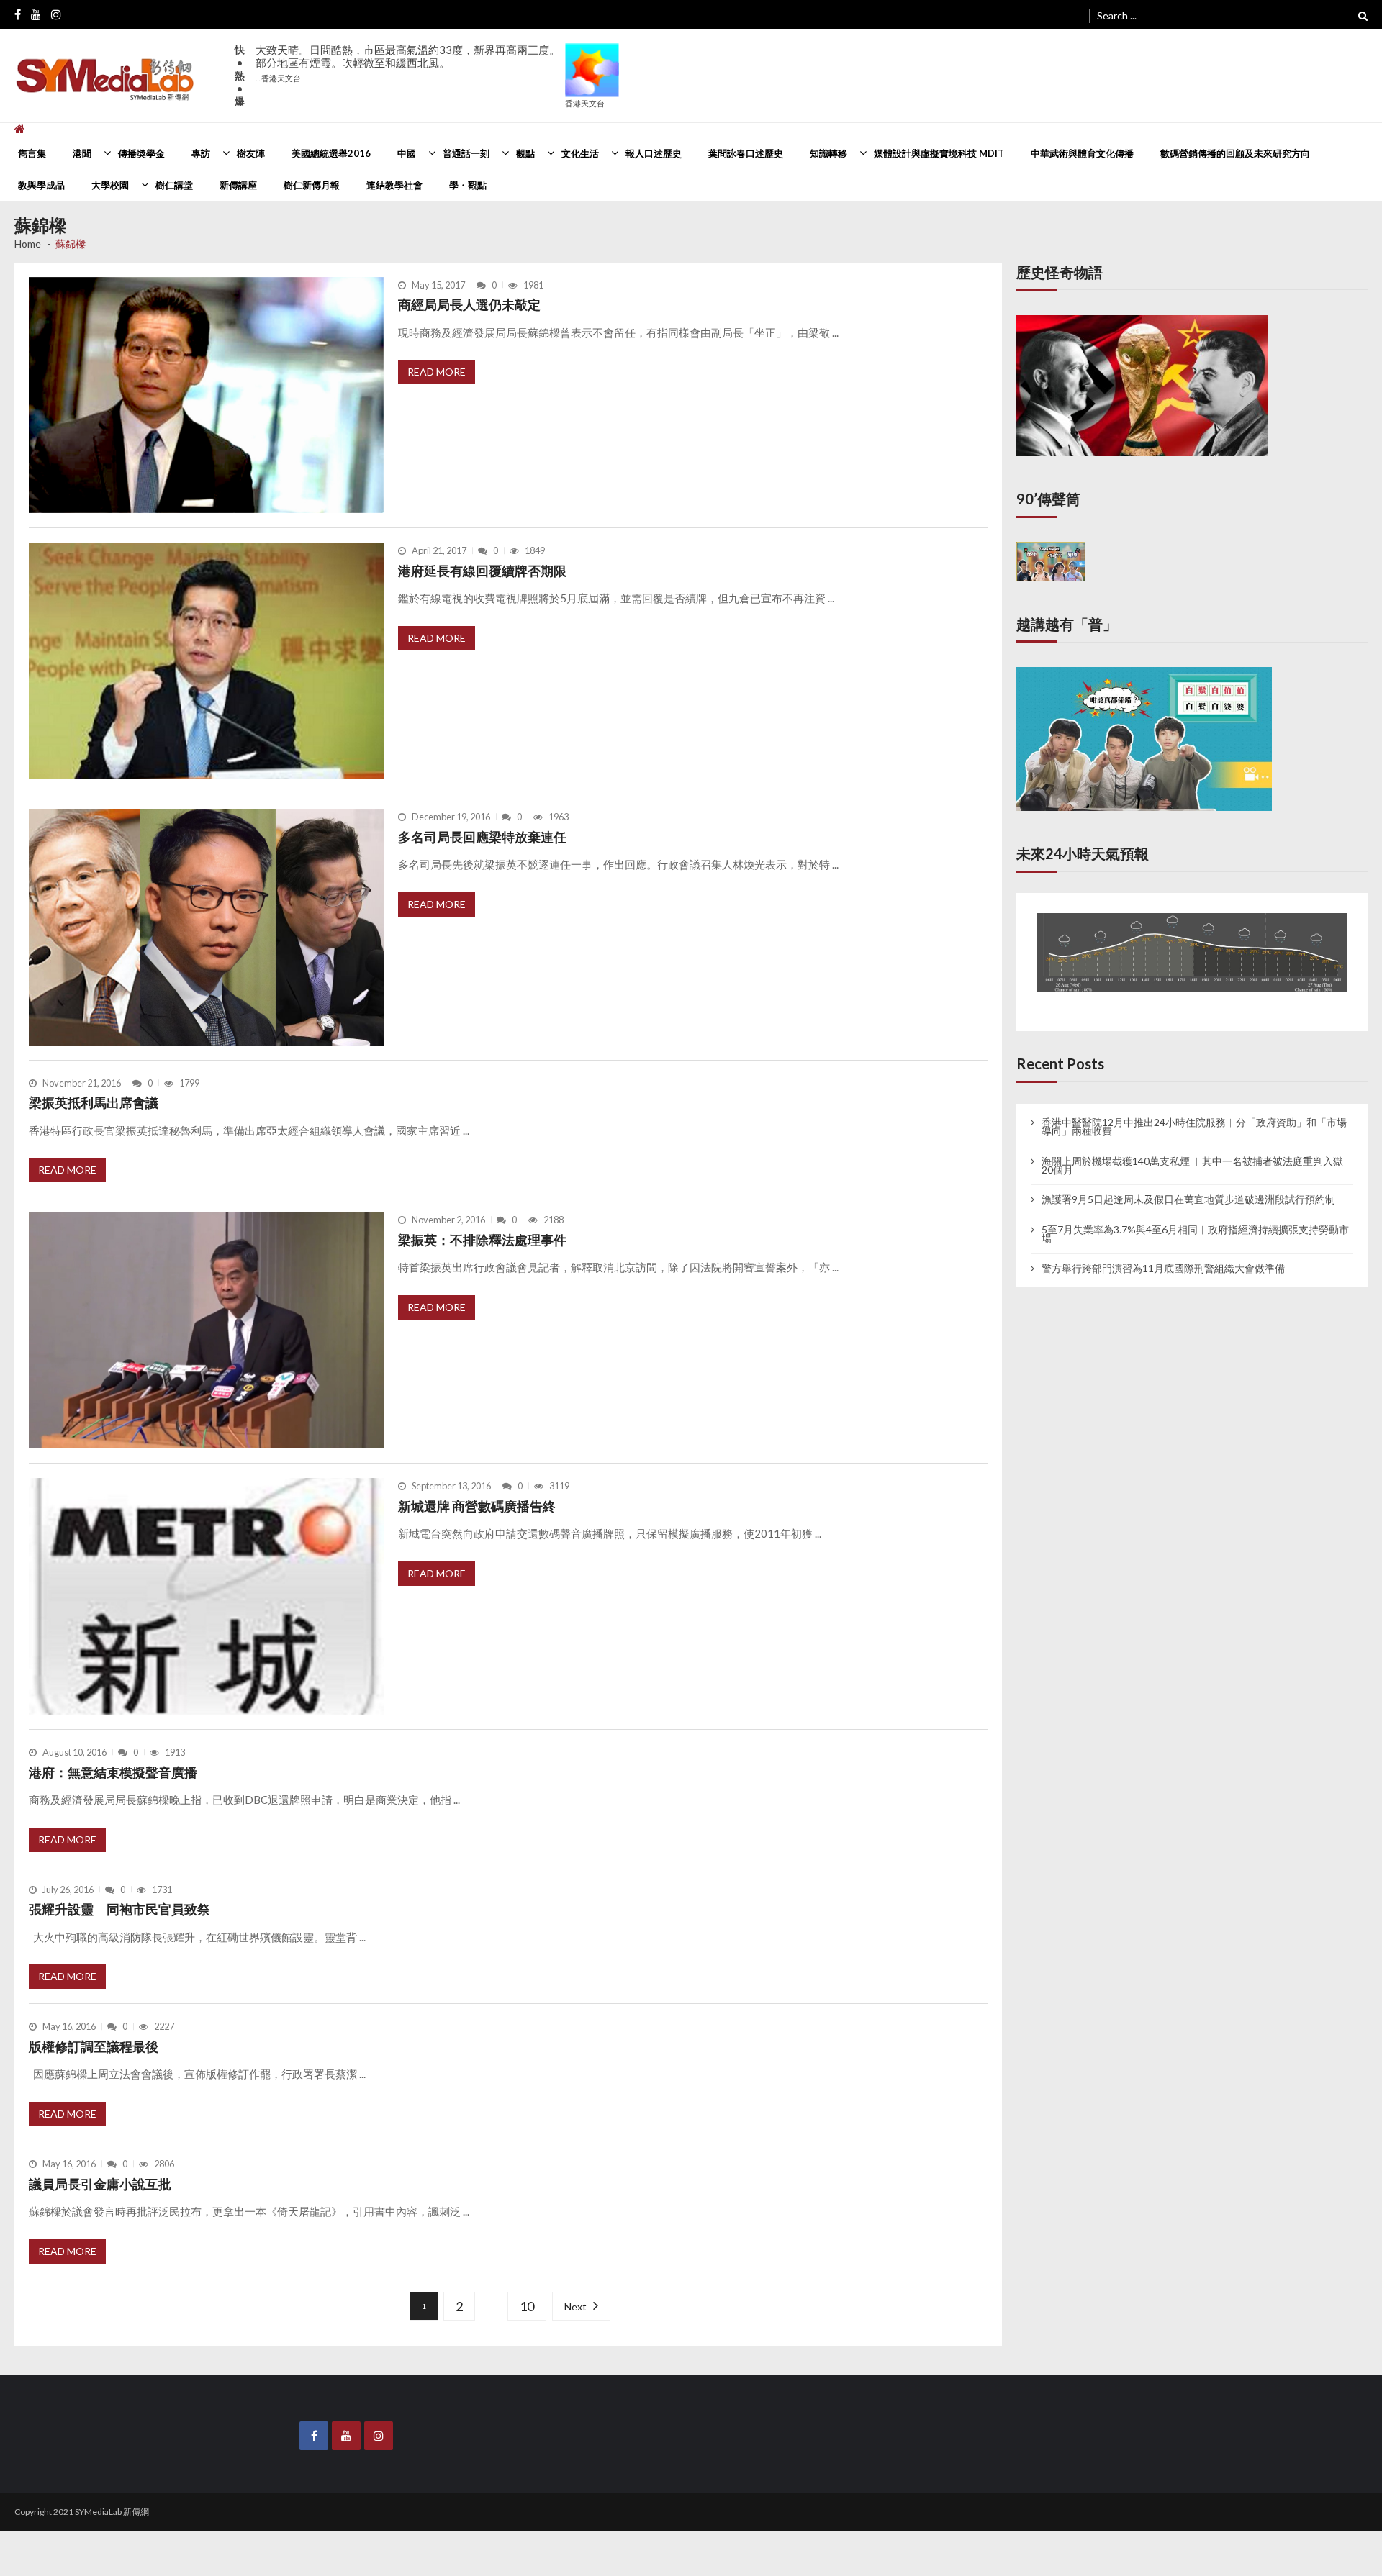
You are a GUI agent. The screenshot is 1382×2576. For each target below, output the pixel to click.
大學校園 (110, 185)
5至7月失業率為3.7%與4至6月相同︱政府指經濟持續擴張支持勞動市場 (1195, 1220)
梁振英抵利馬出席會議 (94, 1102)
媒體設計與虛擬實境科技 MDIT (939, 153)
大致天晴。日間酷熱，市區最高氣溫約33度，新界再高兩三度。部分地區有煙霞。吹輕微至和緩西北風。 (408, 63)
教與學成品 (41, 185)
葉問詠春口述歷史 (746, 153)
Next (572, 2307)
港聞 (82, 153)
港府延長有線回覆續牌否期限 (482, 571)
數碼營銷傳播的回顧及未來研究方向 (1235, 153)
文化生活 (580, 153)
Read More (437, 372)
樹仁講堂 (174, 185)
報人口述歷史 (654, 153)
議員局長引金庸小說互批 (100, 2184)
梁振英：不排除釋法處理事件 (482, 1240)
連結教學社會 (394, 185)
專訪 (201, 153)
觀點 (525, 153)
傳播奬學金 (141, 153)
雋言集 (32, 153)
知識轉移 (828, 153)
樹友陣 (251, 153)
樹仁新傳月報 (312, 185)
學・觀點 (468, 185)
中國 (407, 153)
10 (525, 2307)
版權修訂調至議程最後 (96, 2046)
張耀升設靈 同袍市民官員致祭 (119, 1909)
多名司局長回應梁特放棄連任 (482, 837)
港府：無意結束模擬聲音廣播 (113, 1772)
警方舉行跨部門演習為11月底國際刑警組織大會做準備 (1163, 1255)
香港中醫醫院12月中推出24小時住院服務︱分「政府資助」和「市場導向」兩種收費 (1194, 1113)
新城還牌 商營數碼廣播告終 (477, 1506)
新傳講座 (238, 185)
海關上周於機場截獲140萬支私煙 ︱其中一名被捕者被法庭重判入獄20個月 (1192, 1152)
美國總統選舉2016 (331, 153)
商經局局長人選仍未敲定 (469, 304)
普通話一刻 (466, 153)
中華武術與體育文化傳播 (1082, 153)
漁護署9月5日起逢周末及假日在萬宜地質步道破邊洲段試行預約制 (1188, 1187)
